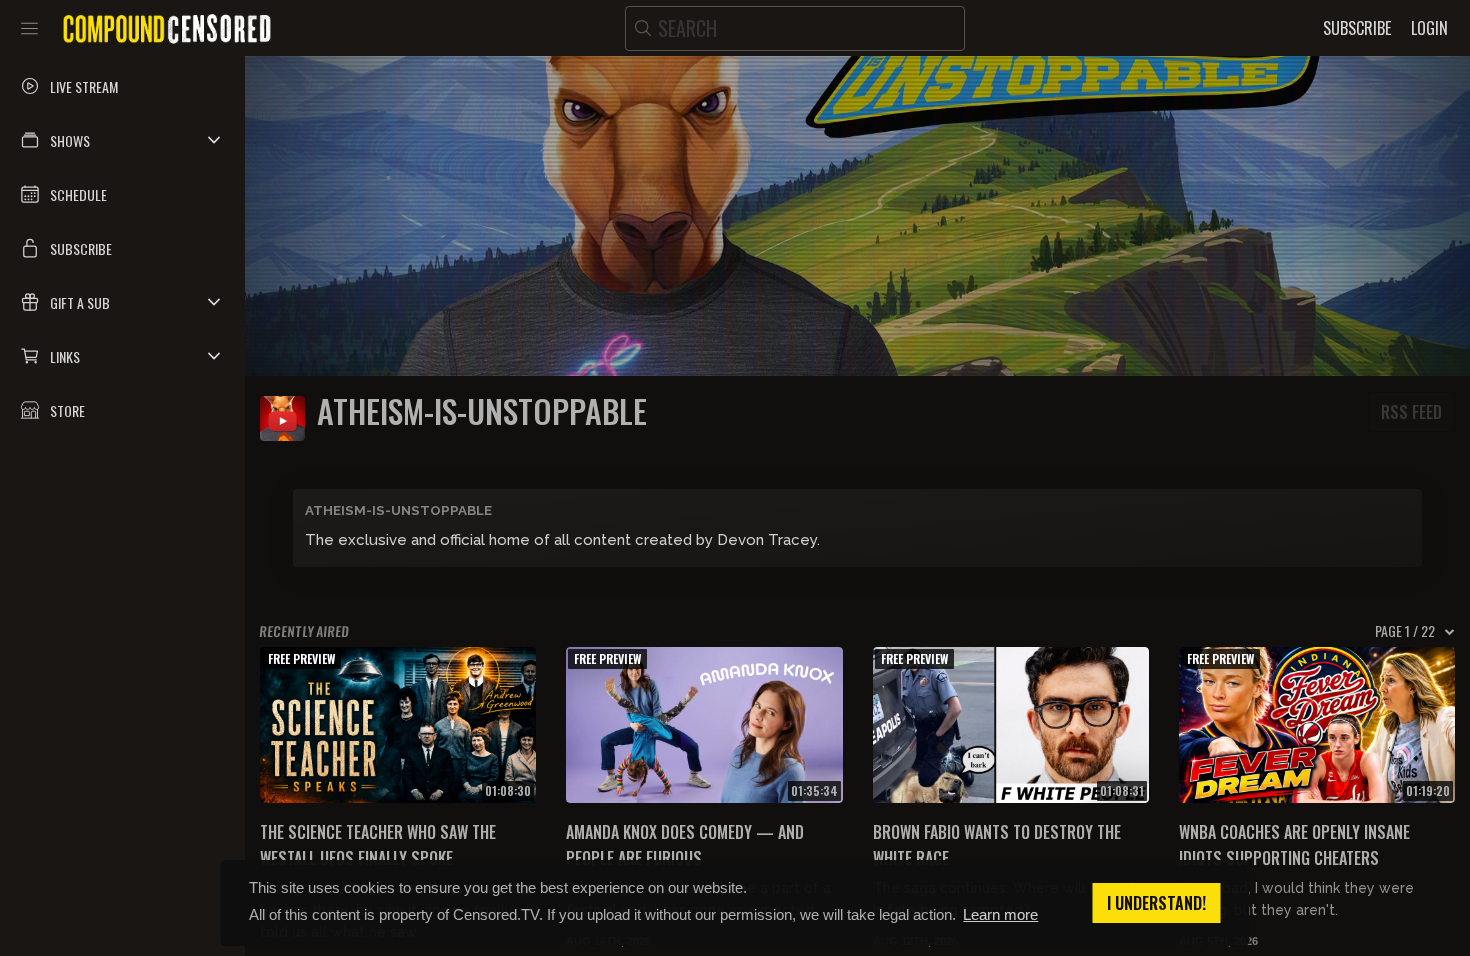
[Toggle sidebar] (29, 28)
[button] (122, 140)
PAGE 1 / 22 (1405, 631)
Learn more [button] (1000, 914)
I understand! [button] (1156, 903)
